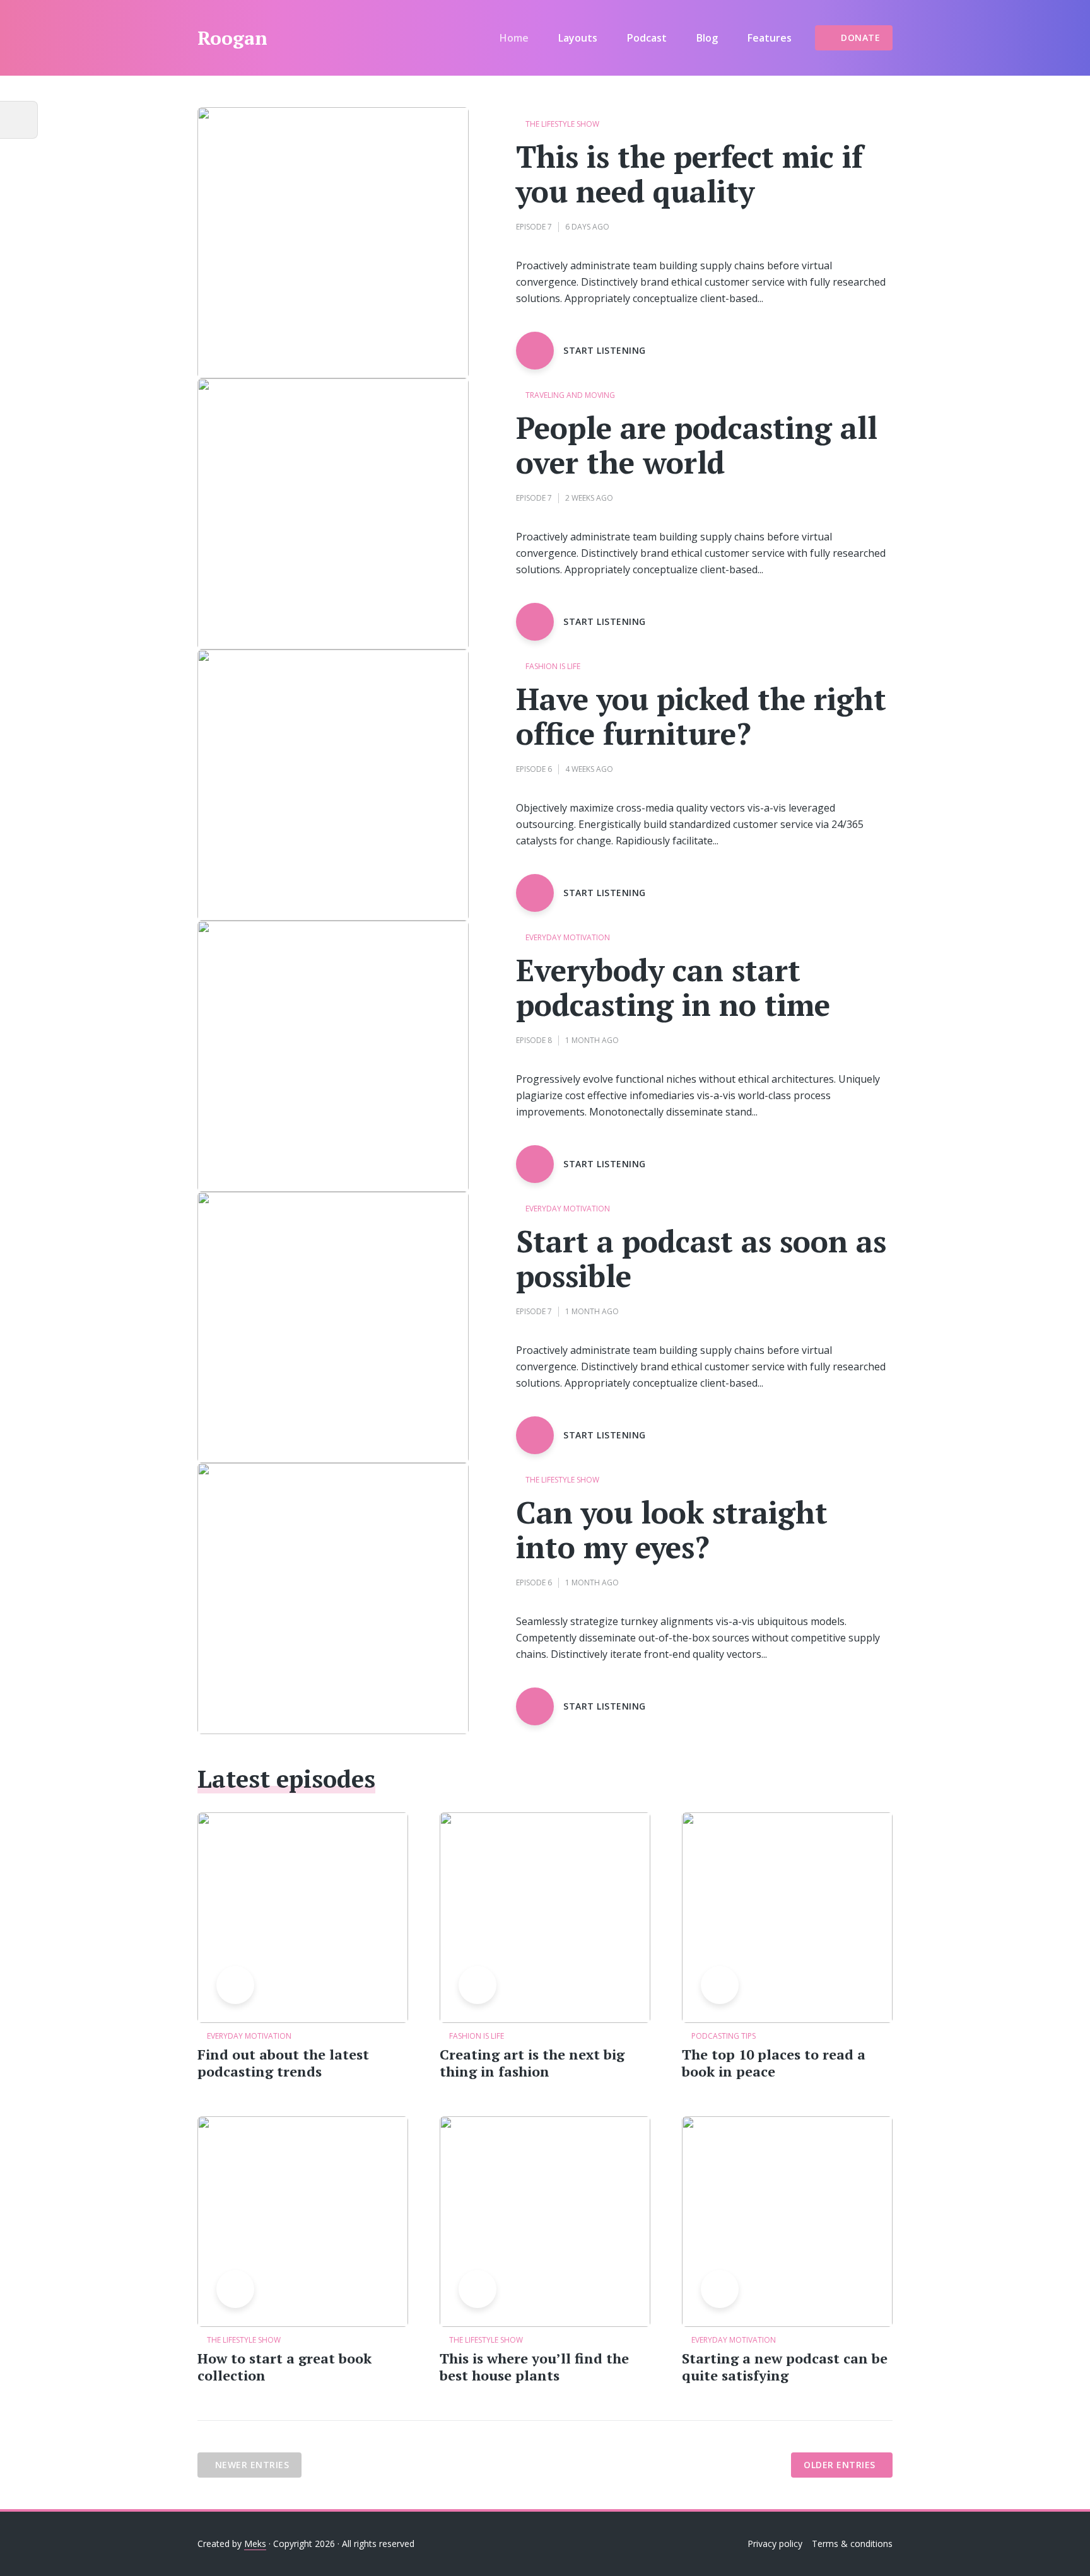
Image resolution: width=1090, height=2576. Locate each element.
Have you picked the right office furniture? (701, 716)
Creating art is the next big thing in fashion (532, 2063)
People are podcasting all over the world (697, 445)
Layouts (578, 38)
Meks (255, 2544)
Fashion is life (553, 667)
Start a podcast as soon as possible (701, 1259)
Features (770, 38)
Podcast (647, 38)
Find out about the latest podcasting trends (283, 2063)
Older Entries (840, 2465)
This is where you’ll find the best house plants (534, 2367)
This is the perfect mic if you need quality (689, 174)
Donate (860, 38)
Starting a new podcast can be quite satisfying (785, 2367)
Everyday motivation (568, 938)
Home (514, 38)
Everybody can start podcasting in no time (673, 988)
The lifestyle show (562, 125)
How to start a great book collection (284, 2367)
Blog (707, 38)
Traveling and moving (570, 396)
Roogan (232, 38)
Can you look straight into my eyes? (672, 1530)
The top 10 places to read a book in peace (774, 2063)
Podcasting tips (724, 2036)
